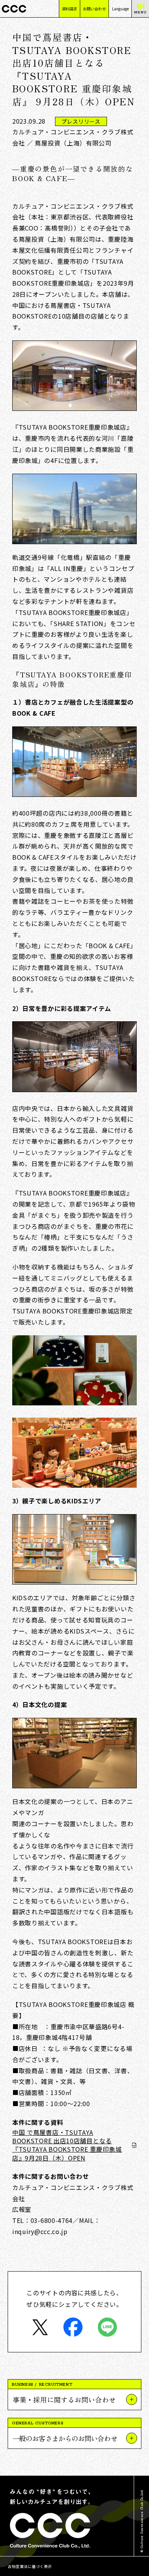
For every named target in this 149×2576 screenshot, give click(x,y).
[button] (74, 2399)
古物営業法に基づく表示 (30, 2566)
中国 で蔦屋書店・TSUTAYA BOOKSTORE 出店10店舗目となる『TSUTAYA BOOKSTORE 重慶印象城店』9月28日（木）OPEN (67, 2145)
